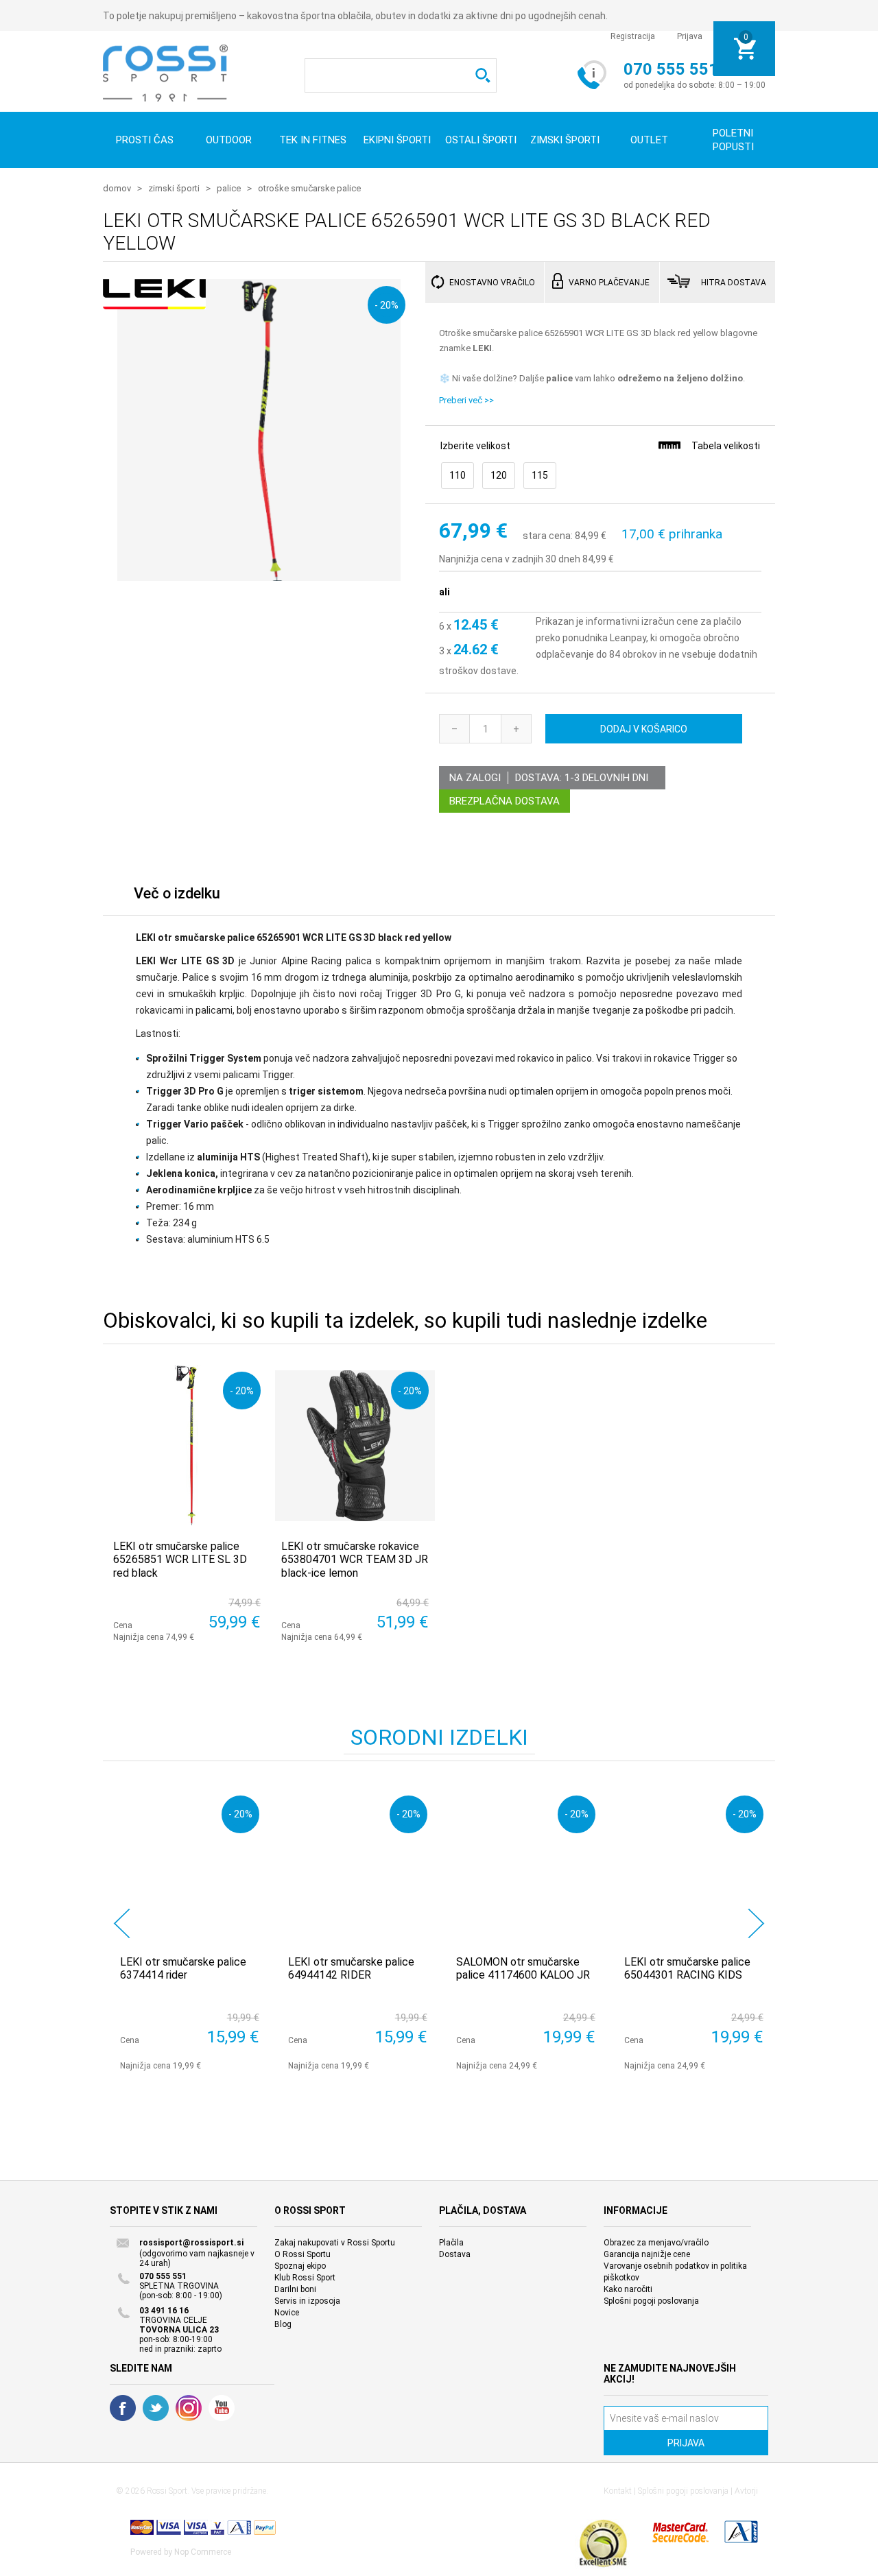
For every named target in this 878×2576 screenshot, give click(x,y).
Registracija (633, 36)
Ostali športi (481, 140)
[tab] (177, 897)
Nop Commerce (203, 2552)
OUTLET (649, 140)
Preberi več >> (466, 400)
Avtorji (746, 2491)
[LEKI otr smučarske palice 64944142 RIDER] (358, 1865)
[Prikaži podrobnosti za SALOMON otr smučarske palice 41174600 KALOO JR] (526, 1865)
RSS (189, 2408)
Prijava (690, 36)
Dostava (455, 2254)
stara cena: (548, 536)
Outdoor (229, 140)
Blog (283, 2324)
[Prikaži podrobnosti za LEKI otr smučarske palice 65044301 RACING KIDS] (694, 1865)
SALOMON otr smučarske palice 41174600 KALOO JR (523, 1968)
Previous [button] (122, 1923)
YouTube (222, 2408)
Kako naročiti (628, 2289)
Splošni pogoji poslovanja (651, 2301)
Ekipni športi (397, 140)
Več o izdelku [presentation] (177, 893)
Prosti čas (145, 140)
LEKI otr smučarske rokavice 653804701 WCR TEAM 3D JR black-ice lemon (355, 1559)
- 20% (387, 305)
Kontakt (618, 2491)
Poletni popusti (733, 140)
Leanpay (628, 638)
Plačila (451, 2243)
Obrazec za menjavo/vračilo (656, 2243)
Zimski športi (565, 140)
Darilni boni (295, 2289)
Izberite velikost (475, 446)
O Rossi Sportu (302, 2254)
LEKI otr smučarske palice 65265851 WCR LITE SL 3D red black (180, 1559)
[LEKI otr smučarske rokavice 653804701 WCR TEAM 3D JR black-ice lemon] (355, 1445)
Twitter (156, 2408)
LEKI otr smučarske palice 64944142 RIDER (351, 1968)
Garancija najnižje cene (647, 2254)
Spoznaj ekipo (300, 2266)
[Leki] (154, 302)
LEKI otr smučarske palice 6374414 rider (183, 1968)
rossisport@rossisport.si (191, 2243)
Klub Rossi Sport (305, 2278)
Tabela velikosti (726, 446)
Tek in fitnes (313, 140)
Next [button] (756, 1923)
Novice (287, 2313)
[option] (187, 1930)
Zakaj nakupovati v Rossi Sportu (335, 2243)
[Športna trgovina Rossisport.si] (165, 73)
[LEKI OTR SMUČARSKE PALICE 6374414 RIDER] (190, 1865)
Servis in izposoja (307, 2301)
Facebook (123, 2408)
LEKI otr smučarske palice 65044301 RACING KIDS (687, 1968)
